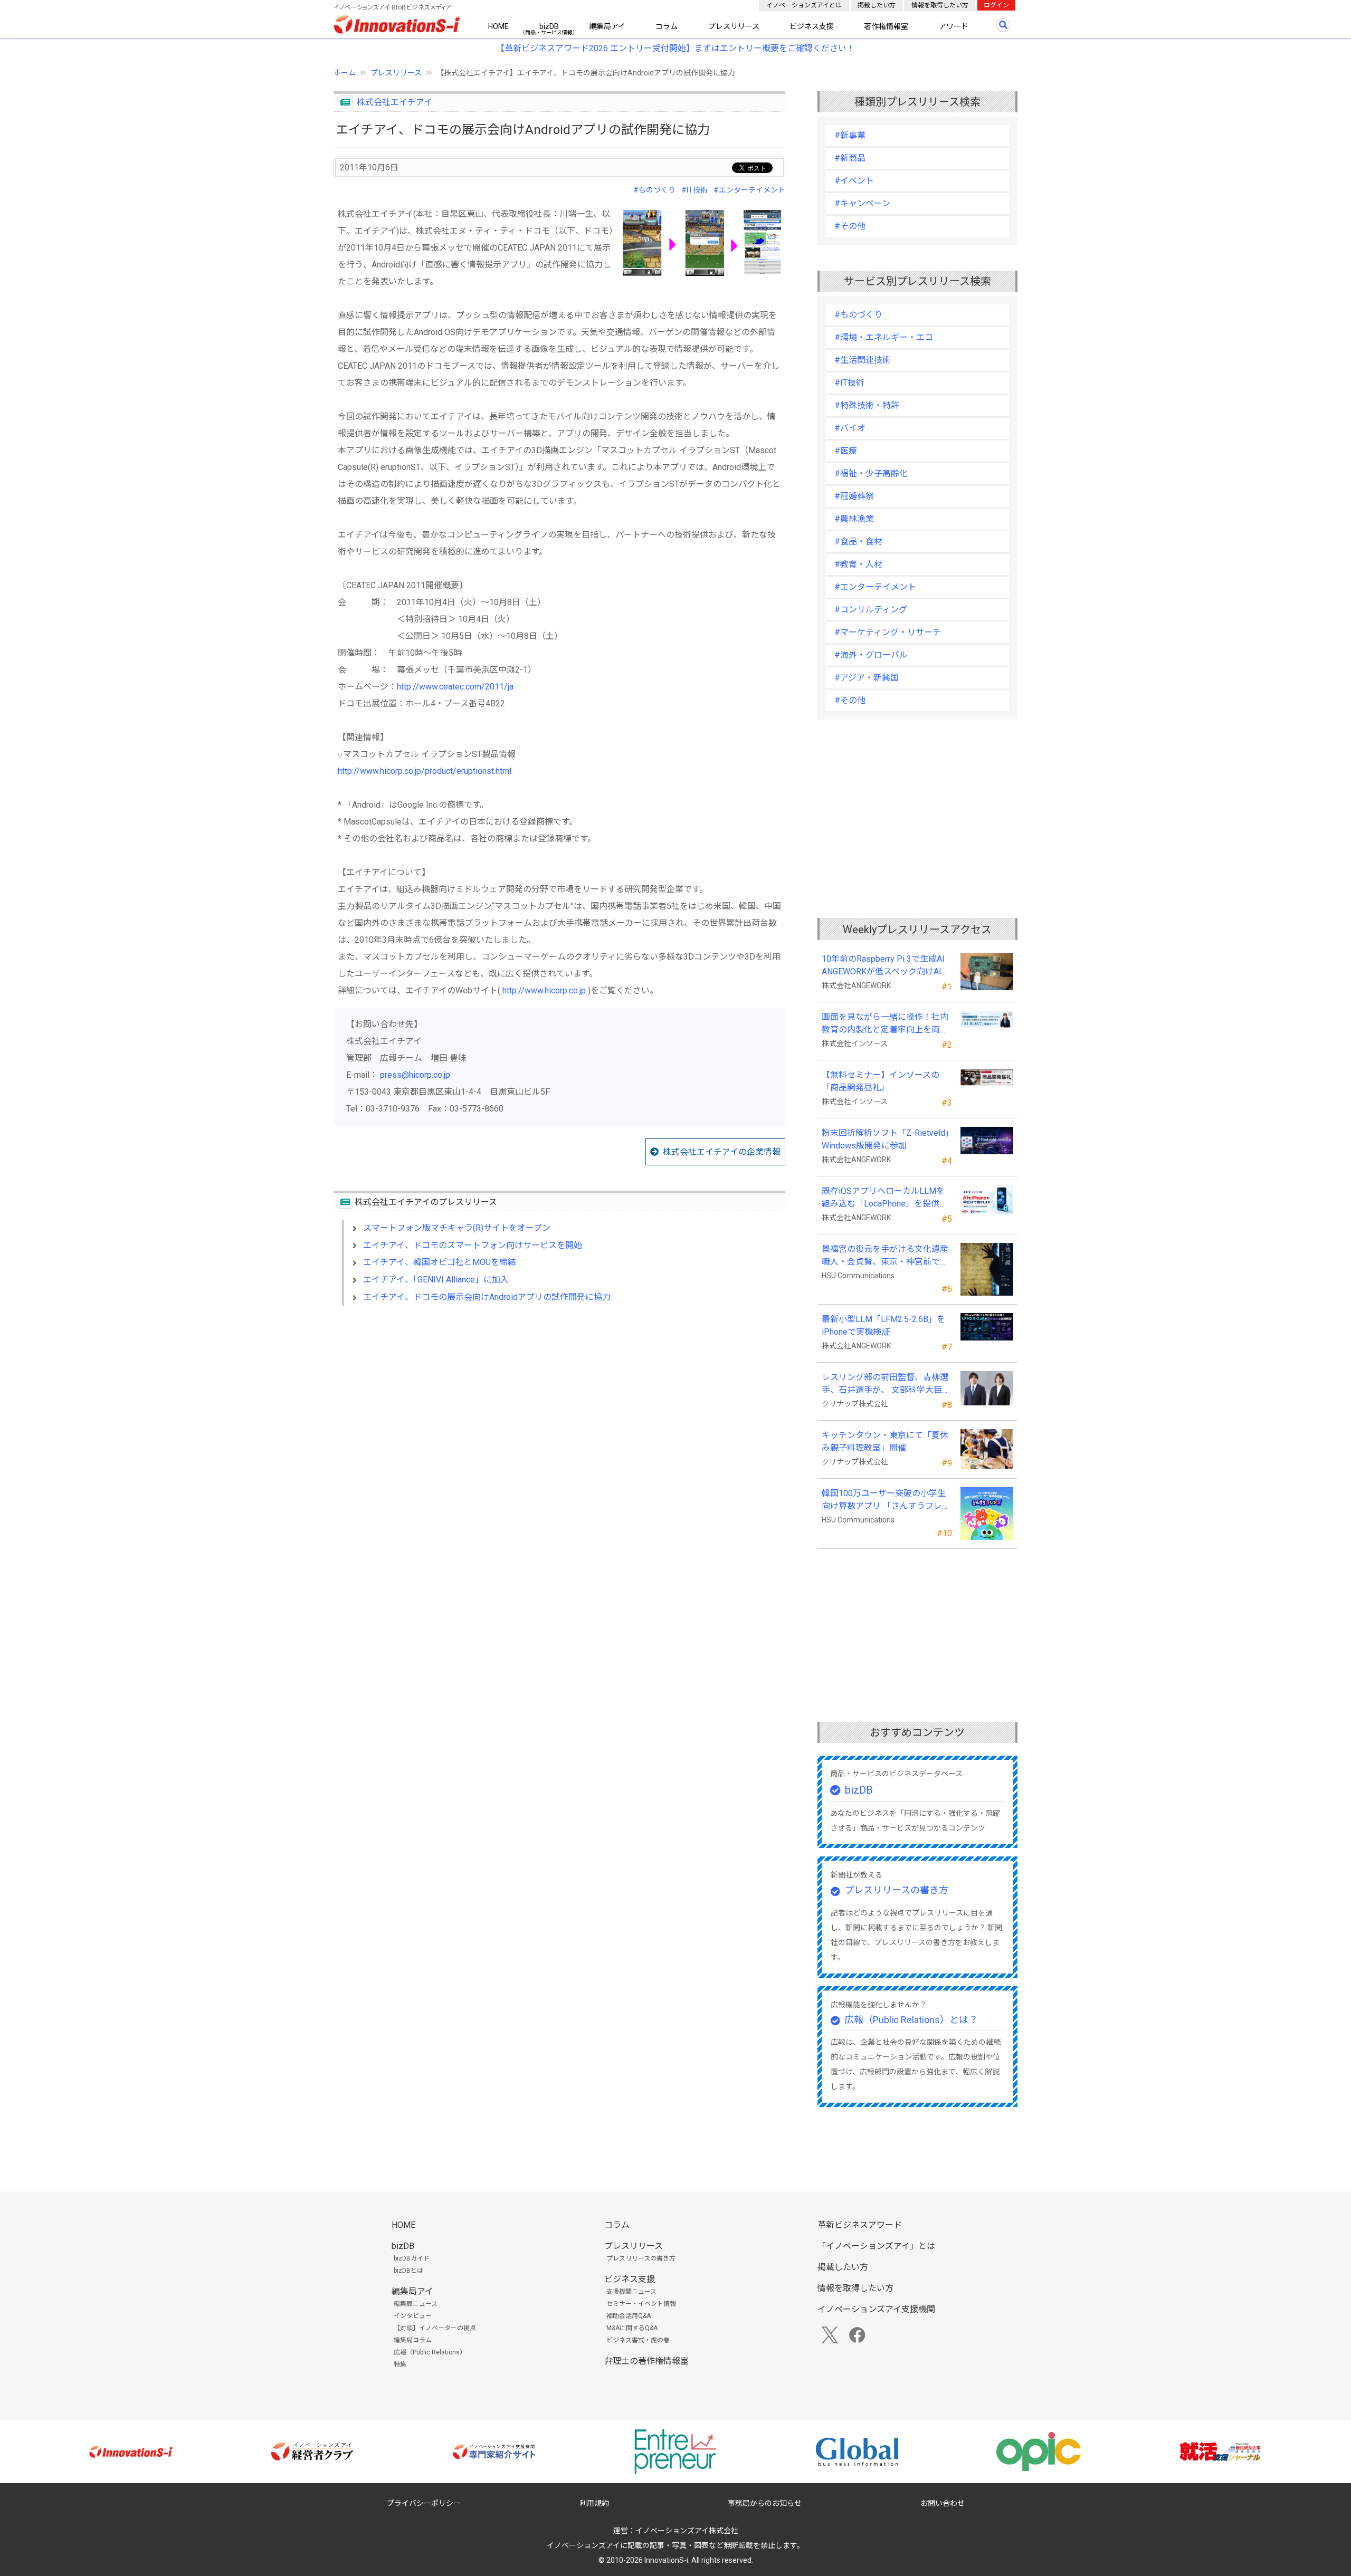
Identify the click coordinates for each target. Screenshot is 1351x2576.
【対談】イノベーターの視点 (435, 2328)
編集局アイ (607, 26)
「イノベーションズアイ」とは (876, 2246)
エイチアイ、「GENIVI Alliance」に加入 (436, 1280)
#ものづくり (654, 190)
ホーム (345, 73)
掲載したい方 (877, 5)
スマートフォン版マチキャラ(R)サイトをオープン (457, 1228)
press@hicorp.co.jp (415, 1075)
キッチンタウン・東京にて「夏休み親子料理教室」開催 (885, 1442)
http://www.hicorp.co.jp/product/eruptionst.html (425, 771)
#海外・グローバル (871, 655)
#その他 (850, 226)
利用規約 (594, 2503)
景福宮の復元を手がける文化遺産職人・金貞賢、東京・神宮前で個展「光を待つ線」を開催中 (885, 1256)
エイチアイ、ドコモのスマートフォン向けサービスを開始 (473, 1245)
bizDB (549, 26)
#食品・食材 (858, 542)
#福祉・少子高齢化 (871, 473)
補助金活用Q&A (629, 2316)
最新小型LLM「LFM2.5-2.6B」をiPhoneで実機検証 (883, 1325)
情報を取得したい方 (940, 5)
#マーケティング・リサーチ (888, 632)
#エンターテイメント (749, 190)
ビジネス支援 (812, 26)
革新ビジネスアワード (860, 2225)
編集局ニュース (416, 2304)
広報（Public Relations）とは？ (911, 2020)
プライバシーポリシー (424, 2503)
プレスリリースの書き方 (896, 1890)
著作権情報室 (886, 26)
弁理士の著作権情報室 (646, 2361)
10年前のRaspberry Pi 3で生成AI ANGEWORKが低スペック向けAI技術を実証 (887, 966)
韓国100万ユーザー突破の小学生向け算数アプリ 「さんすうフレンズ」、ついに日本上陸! (886, 1500)
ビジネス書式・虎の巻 (638, 2340)
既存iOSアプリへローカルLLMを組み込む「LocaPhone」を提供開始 (885, 1198)
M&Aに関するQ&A (632, 2328)
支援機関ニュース (631, 2292)
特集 (400, 2364)
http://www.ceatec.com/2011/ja (455, 687)
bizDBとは (408, 2271)
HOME (498, 26)
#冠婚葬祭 (854, 496)
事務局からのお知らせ (765, 2503)
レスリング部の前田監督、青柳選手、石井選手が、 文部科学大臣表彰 (886, 1384)
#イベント (854, 181)
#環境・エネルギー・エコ (884, 337)
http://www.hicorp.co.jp (544, 990)
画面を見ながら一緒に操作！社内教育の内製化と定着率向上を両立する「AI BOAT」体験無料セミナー (885, 1024)
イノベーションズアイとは (804, 5)
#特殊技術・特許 (867, 405)
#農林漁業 (854, 519)
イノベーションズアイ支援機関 (876, 2309)
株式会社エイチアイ (394, 102)
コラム (667, 26)
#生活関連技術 (863, 360)
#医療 (846, 451)
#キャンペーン (862, 203)
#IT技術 (694, 190)
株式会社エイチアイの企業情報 (722, 1152)
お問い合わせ (943, 2503)
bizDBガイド (412, 2258)
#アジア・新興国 (867, 678)
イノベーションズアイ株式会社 (687, 2531)
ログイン (996, 5)
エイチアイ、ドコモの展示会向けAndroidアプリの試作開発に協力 (487, 1297)
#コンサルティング (871, 610)
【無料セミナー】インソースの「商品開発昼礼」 (881, 1081)
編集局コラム (413, 2340)
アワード (954, 26)
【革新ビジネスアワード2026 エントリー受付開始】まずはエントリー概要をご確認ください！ (675, 48)
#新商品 (850, 158)
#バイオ (850, 428)
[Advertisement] (559, 1405)
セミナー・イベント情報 (641, 2304)
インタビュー (413, 2316)
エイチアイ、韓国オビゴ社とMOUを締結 (440, 1262)
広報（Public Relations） (430, 2352)
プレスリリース (734, 26)
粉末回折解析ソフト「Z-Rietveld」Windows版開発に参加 (886, 1139)
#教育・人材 (858, 564)
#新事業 (850, 135)
